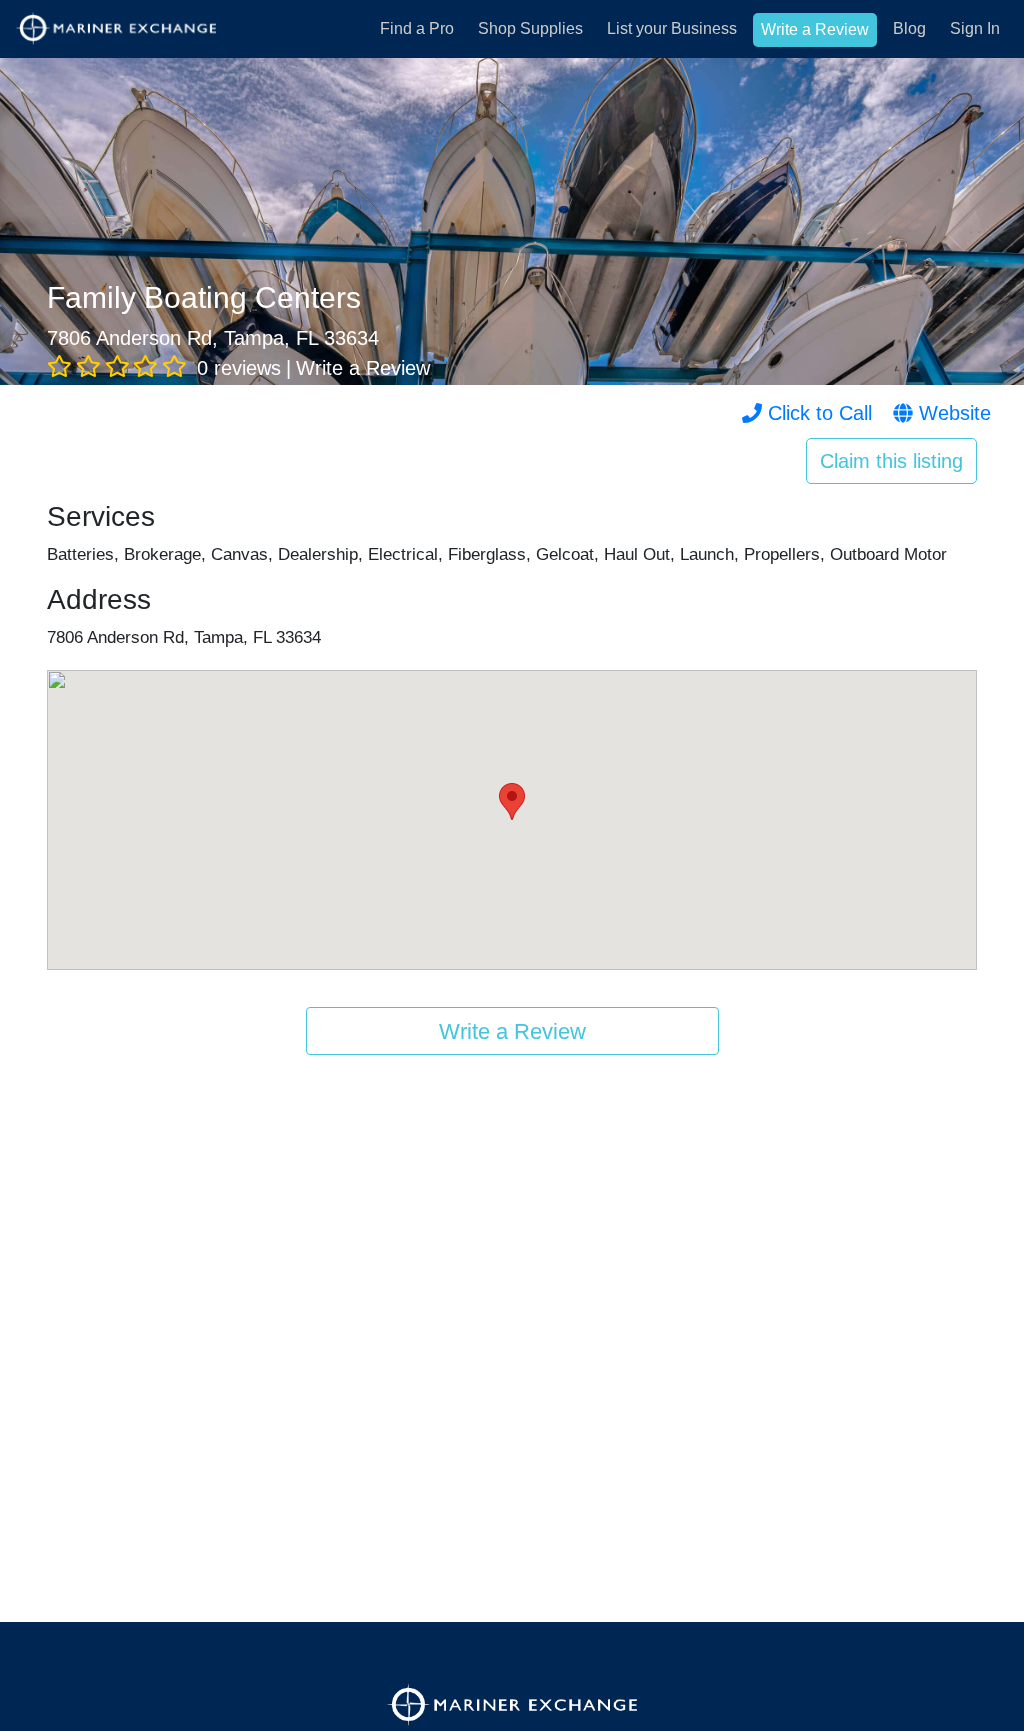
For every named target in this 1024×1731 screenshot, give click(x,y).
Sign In (975, 28)
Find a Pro (417, 28)
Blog (909, 28)
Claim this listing (891, 461)
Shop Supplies (530, 28)
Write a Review (815, 29)
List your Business (672, 28)
